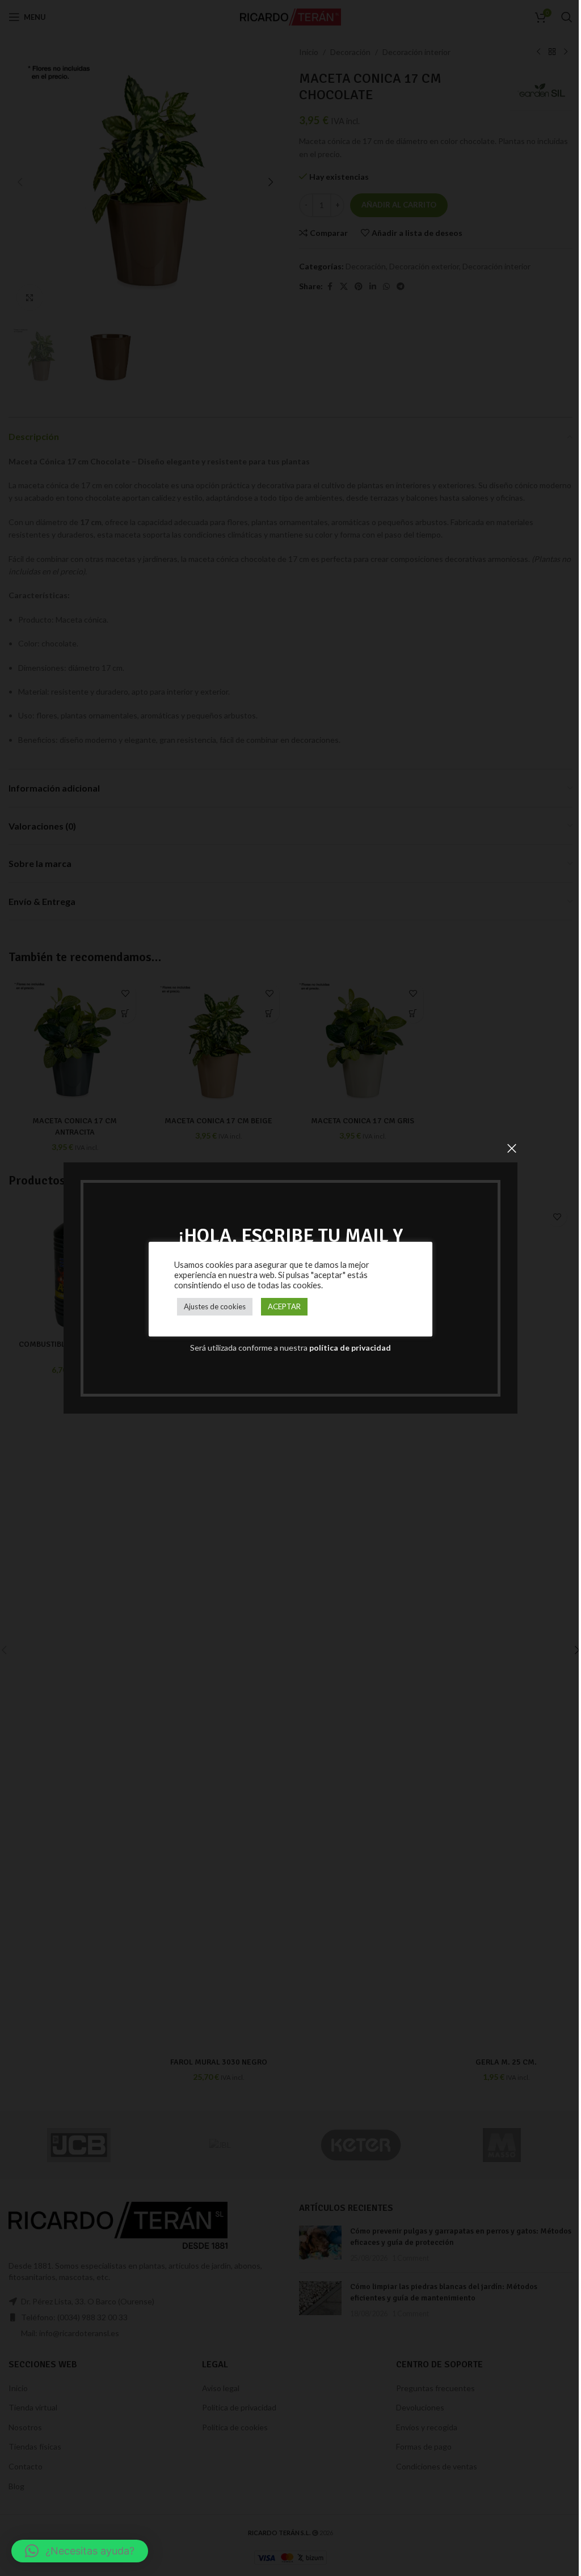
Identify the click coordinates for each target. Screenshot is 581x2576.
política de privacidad (350, 1348)
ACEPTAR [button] (284, 1306)
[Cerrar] (512, 1148)
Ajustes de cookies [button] (215, 1306)
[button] (80, 2551)
